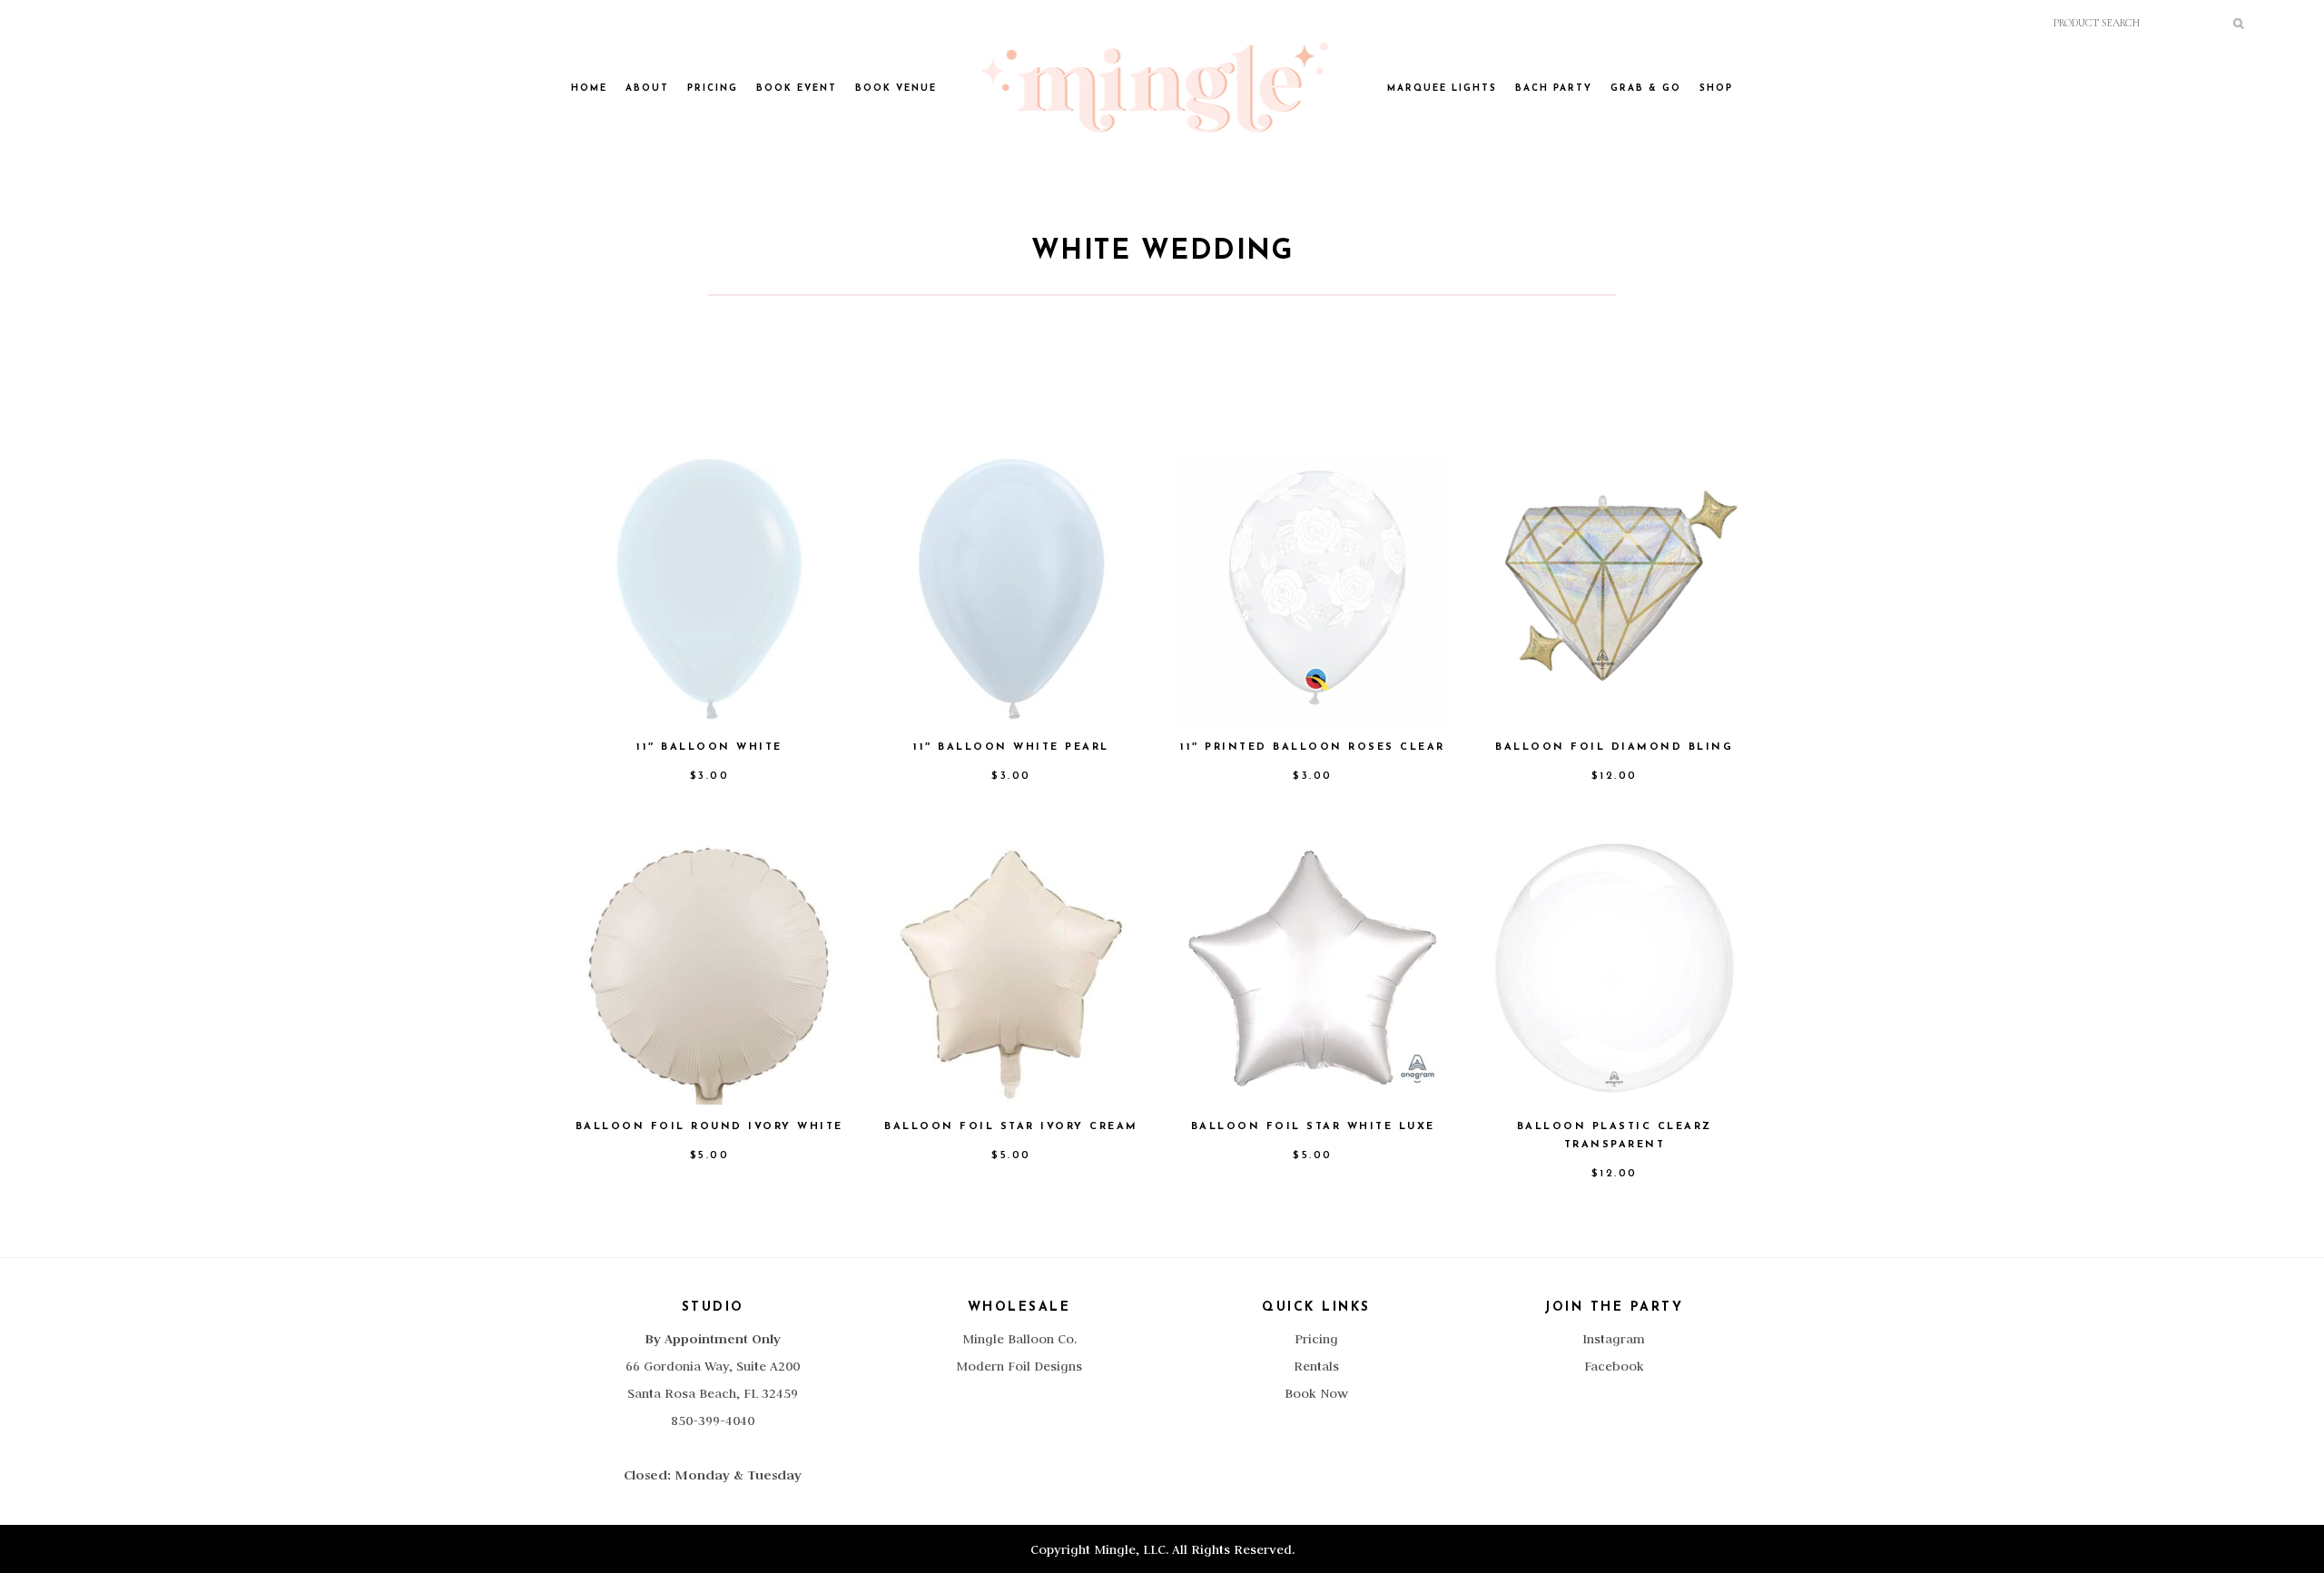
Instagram (1614, 1339)
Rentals (1316, 1366)
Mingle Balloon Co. (1019, 1339)
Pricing (1316, 1339)
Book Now (1316, 1393)
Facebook (1614, 1366)
